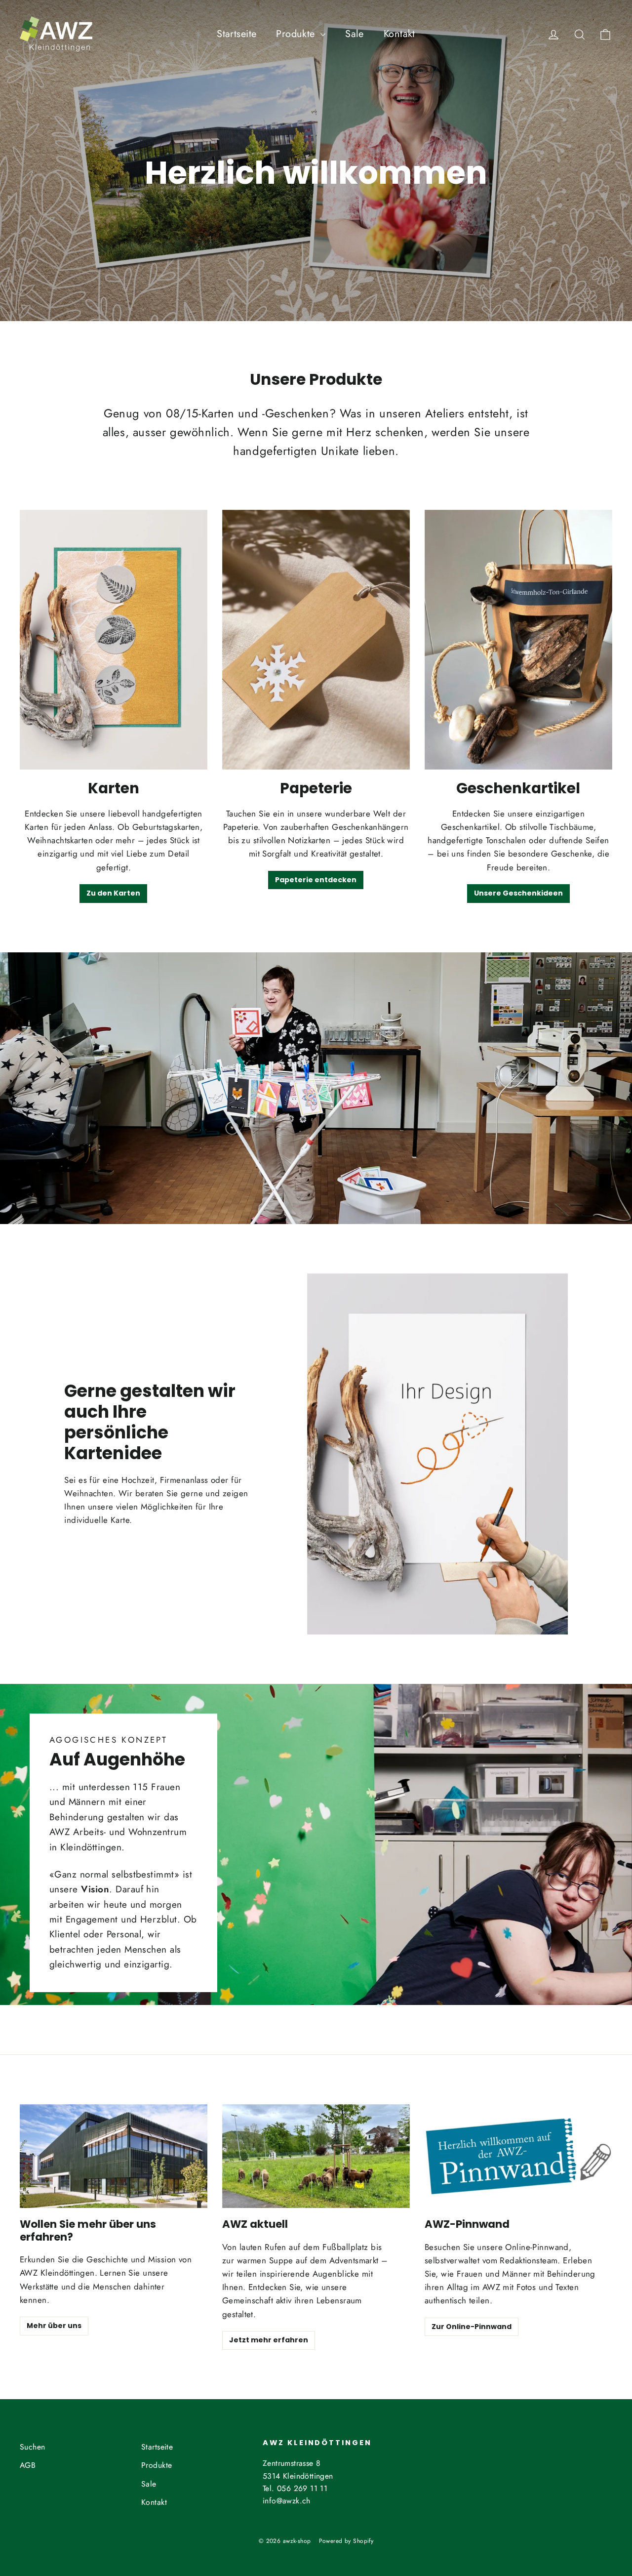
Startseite (237, 34)
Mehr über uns (54, 2326)
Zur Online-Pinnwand (472, 2327)
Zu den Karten (113, 893)
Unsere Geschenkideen (518, 893)
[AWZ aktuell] (316, 2156)
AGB (28, 2465)
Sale (355, 34)
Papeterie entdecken (316, 880)
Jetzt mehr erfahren (269, 2340)
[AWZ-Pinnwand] (518, 2156)
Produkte (297, 34)
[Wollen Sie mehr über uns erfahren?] (114, 2156)
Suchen (33, 2447)
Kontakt (399, 34)
